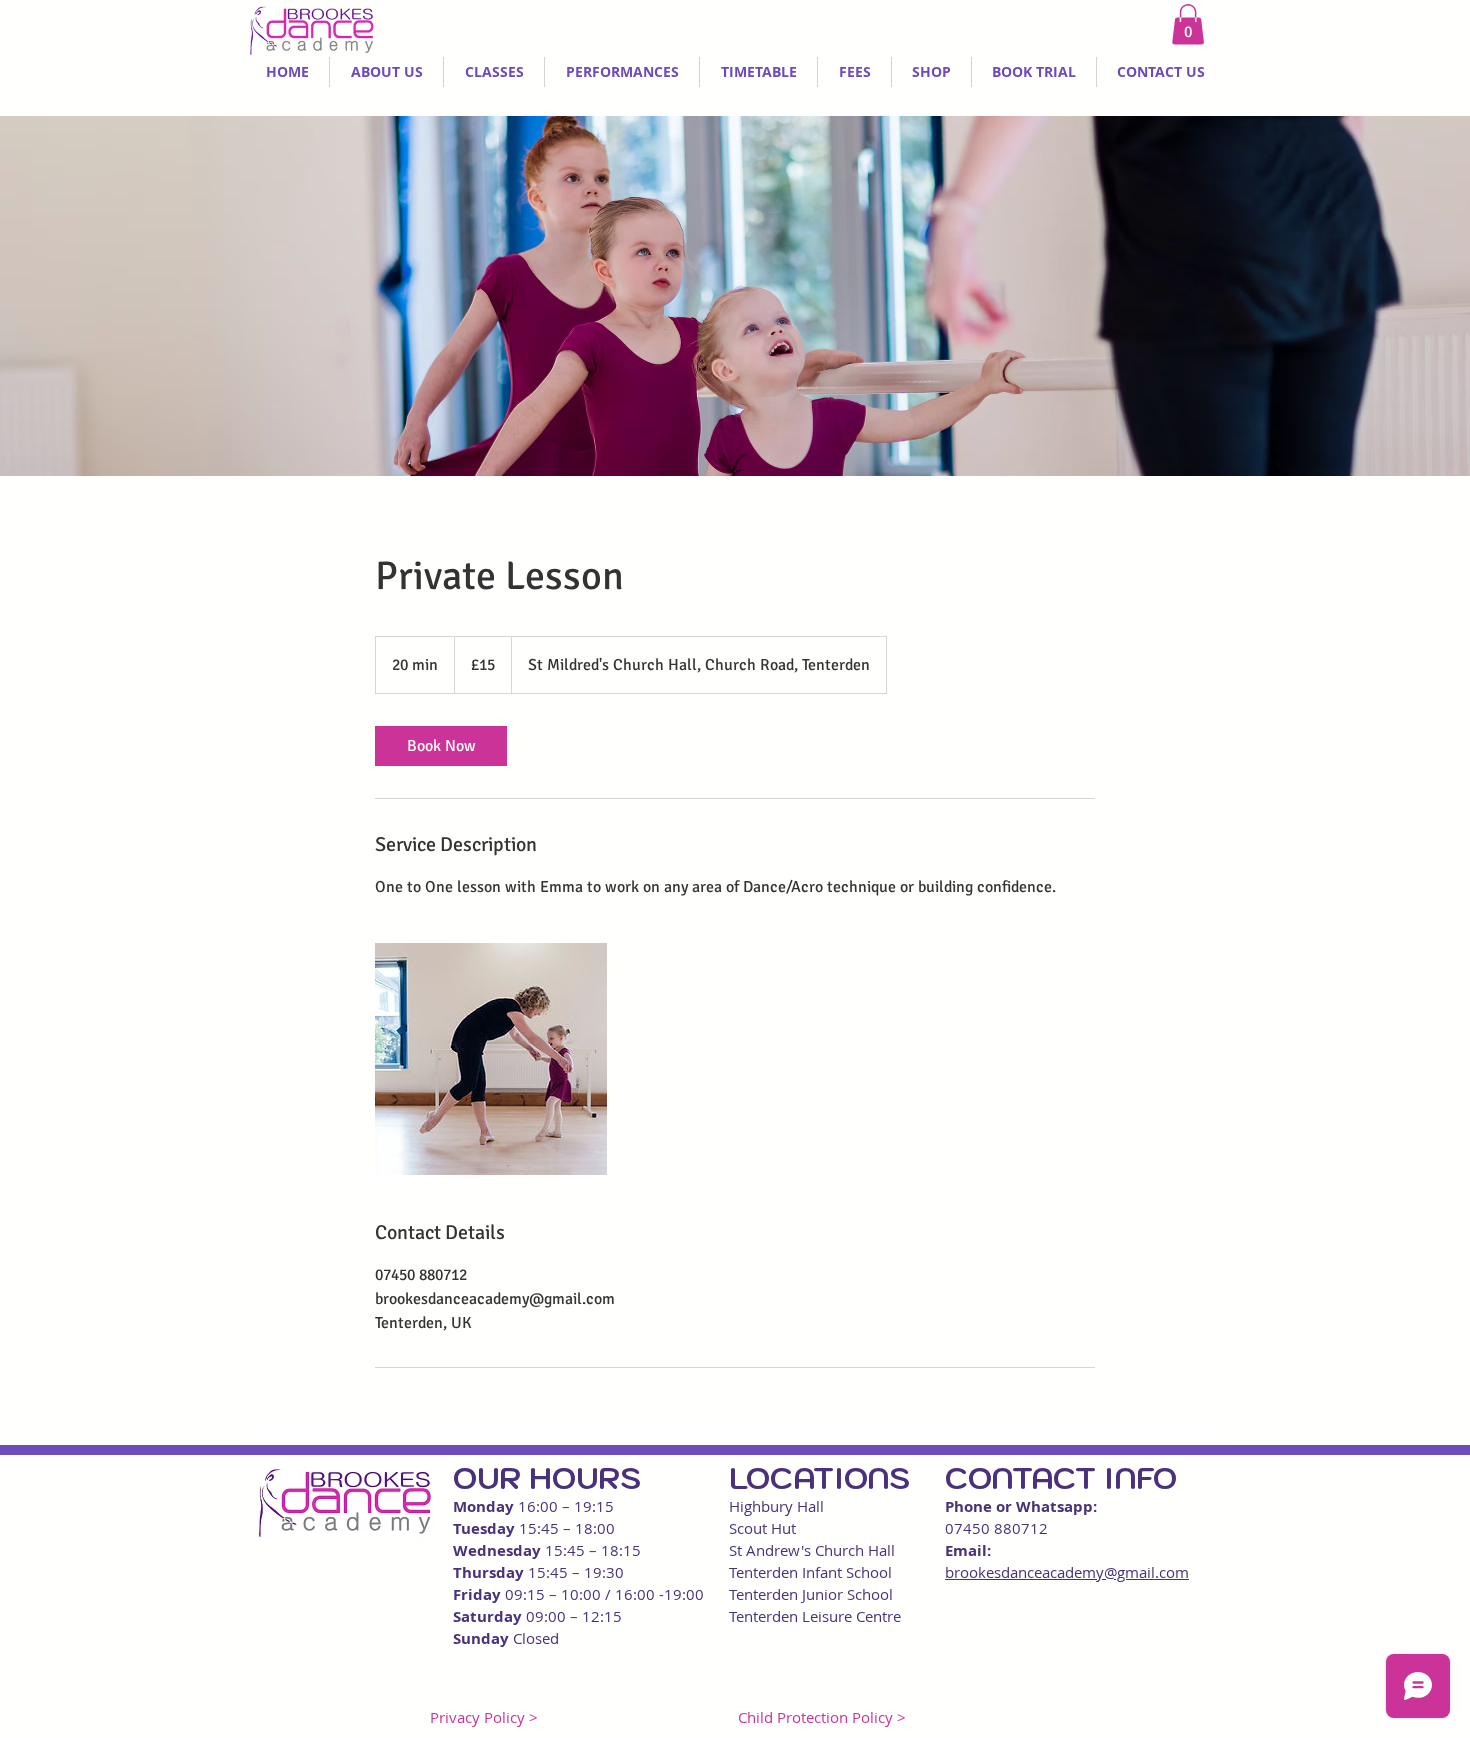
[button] (1188, 24)
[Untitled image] (491, 1059)
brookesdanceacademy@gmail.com (1067, 1572)
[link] (441, 746)
